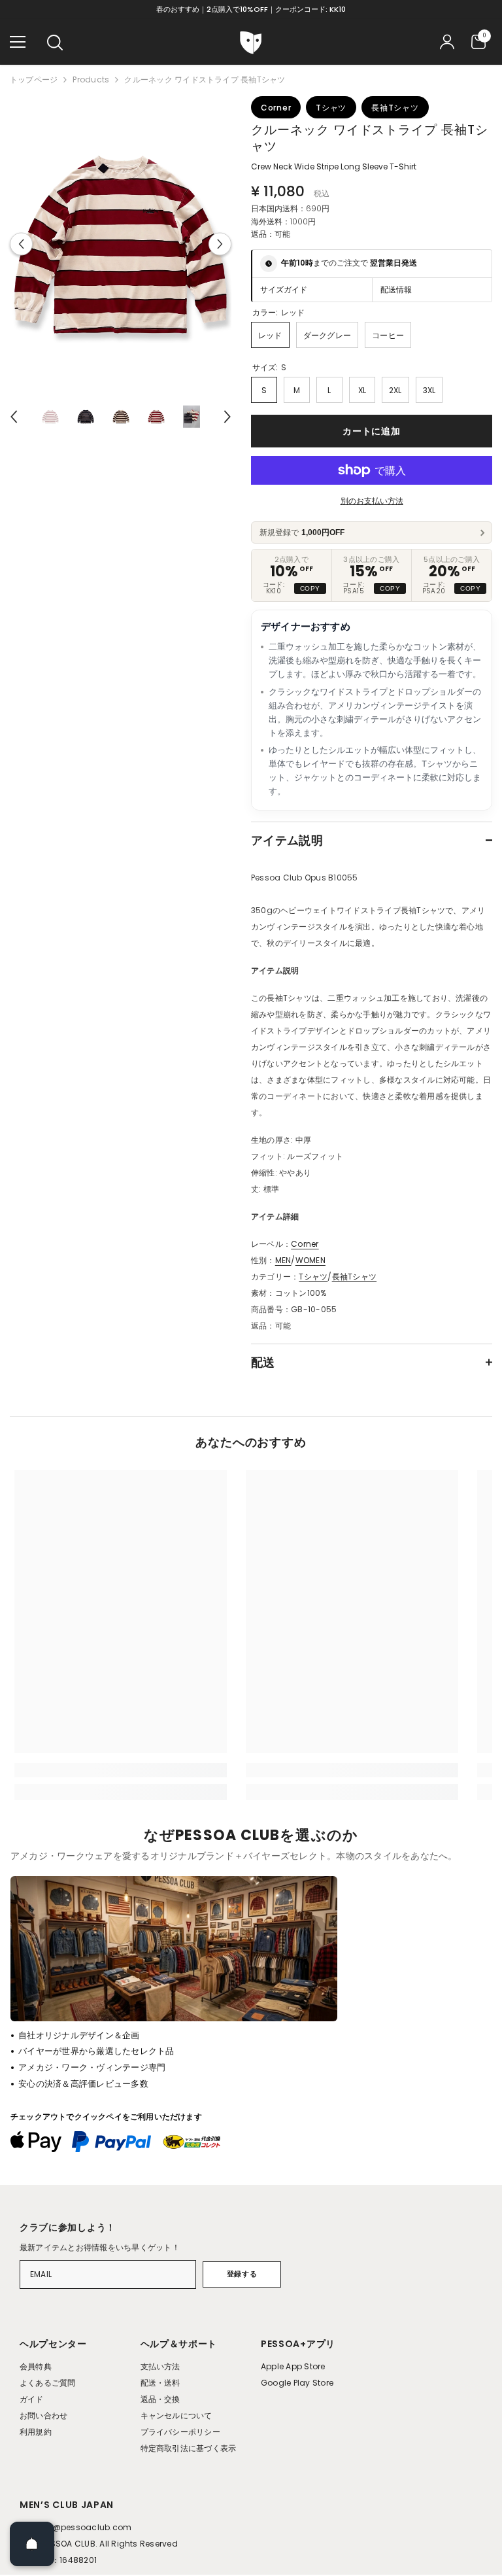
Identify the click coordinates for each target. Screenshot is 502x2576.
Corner (305, 1244)
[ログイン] (447, 42)
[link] (121, 1770)
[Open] (32, 2544)
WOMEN (310, 1260)
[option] (121, 244)
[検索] (55, 43)
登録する (242, 2274)
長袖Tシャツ (354, 1277)
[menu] (18, 42)
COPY (310, 588)
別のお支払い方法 (372, 501)
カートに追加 (371, 431)
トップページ (34, 79)
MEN (283, 1260)
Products (91, 79)
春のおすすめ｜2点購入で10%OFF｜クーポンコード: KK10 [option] (251, 9)
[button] (21, 244)
